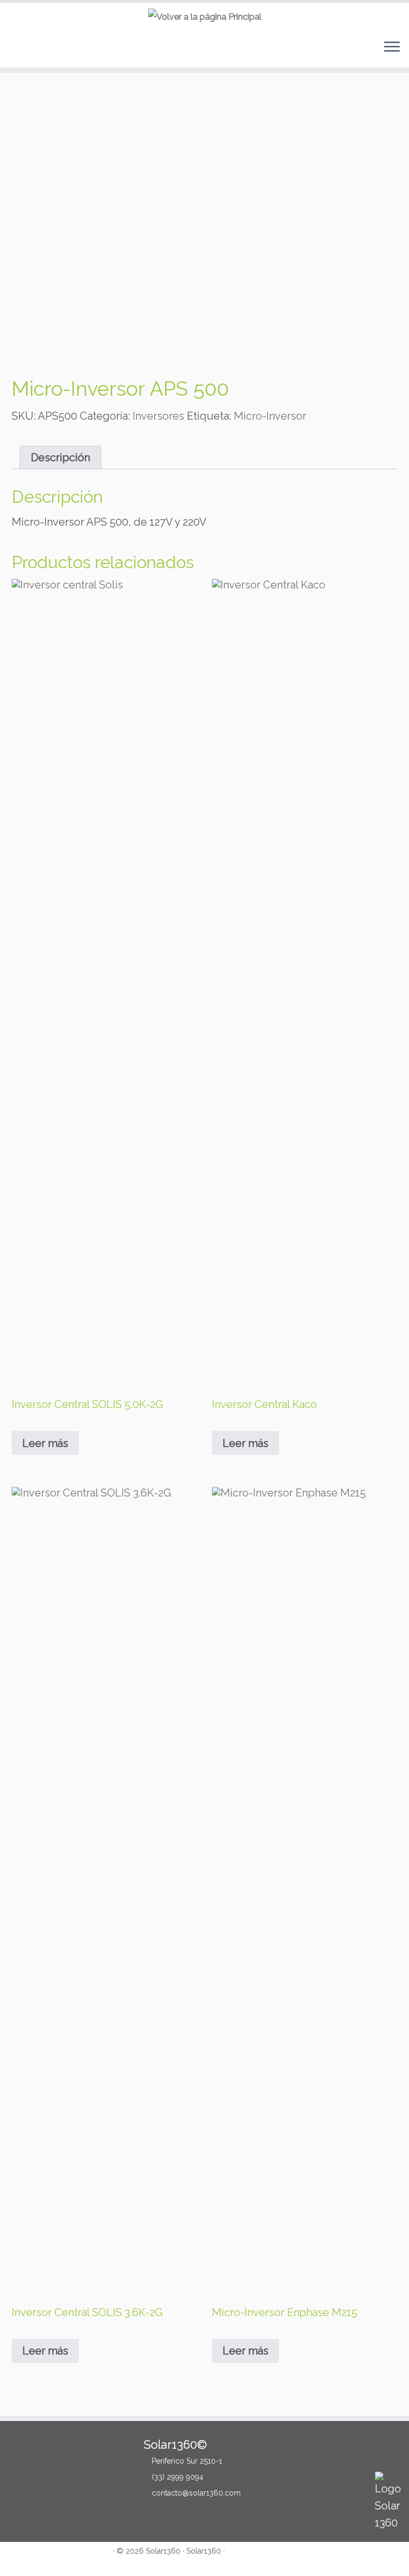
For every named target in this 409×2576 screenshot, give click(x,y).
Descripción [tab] (60, 457)
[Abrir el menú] (392, 48)
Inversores (158, 416)
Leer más (45, 1443)
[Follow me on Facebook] (26, 2559)
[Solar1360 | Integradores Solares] (204, 17)
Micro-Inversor (270, 416)
